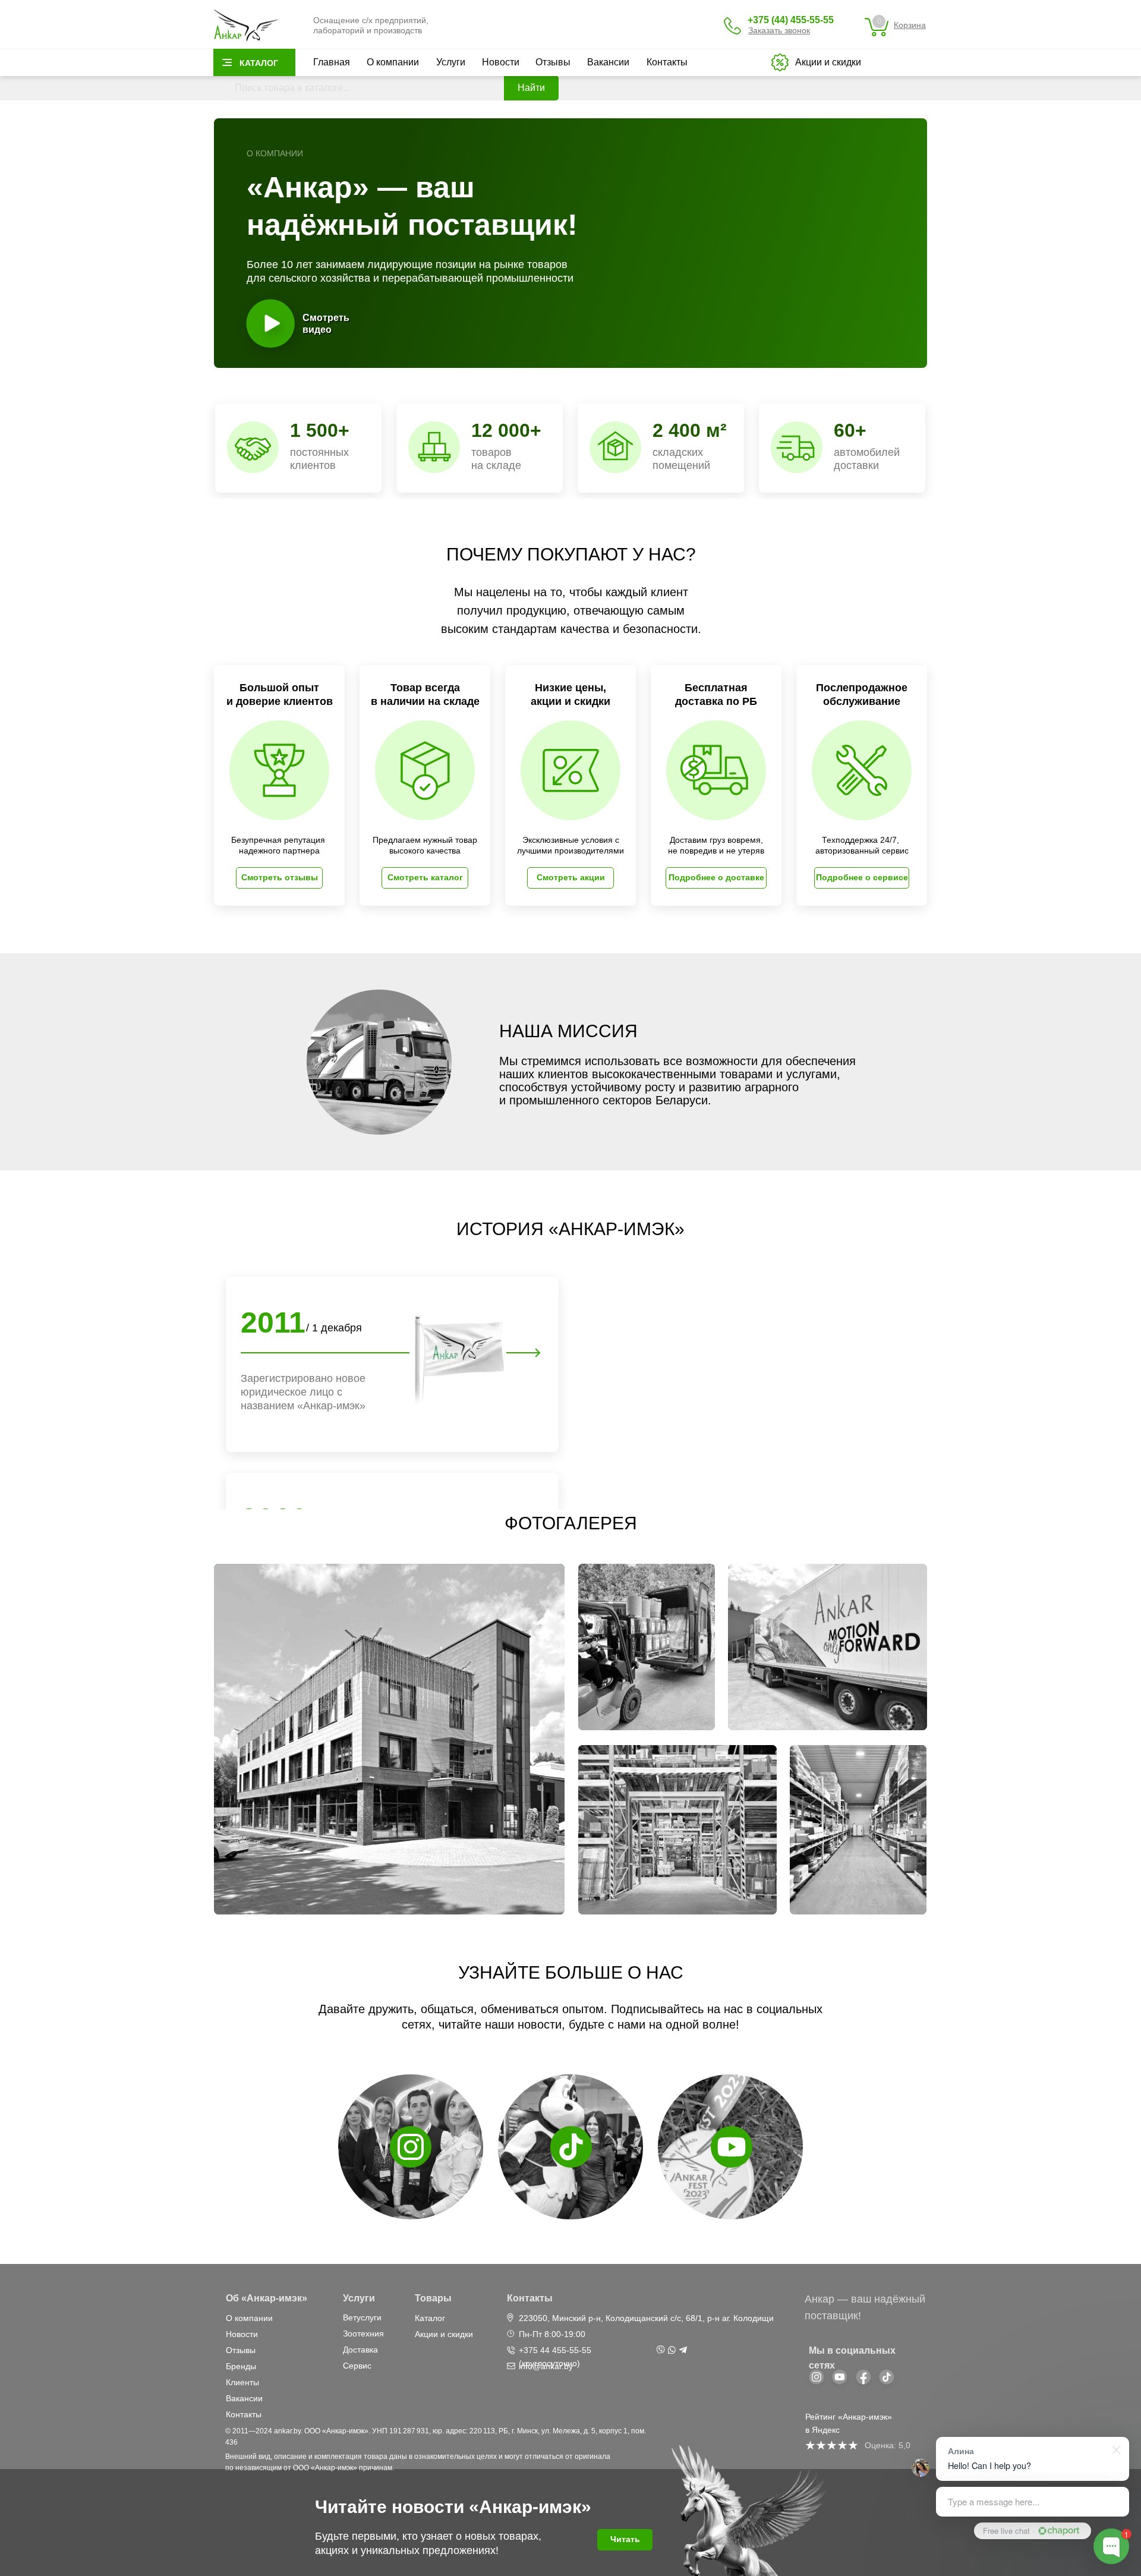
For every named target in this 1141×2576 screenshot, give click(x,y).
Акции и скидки (444, 2334)
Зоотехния (363, 2333)
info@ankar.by (546, 2366)
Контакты (667, 62)
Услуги (451, 62)
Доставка (360, 2350)
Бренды (241, 2366)
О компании (393, 62)
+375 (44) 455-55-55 (791, 20)
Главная (332, 62)
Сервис (357, 2366)
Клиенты (242, 2382)
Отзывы (553, 62)
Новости (501, 62)
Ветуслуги (362, 2317)
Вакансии (608, 62)
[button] (779, 30)
